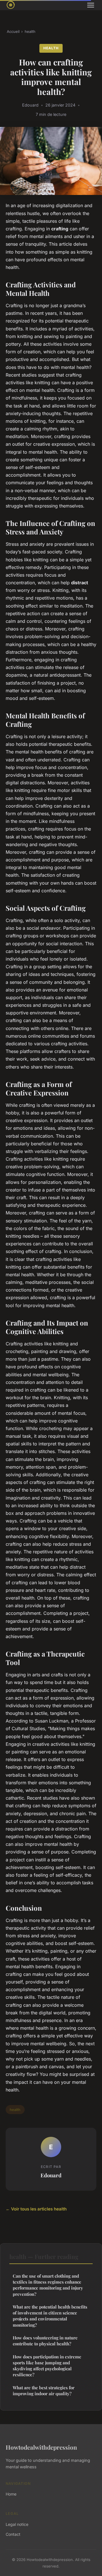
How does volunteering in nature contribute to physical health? (45, 2341)
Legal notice (17, 2524)
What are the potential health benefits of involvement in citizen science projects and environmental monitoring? (50, 2316)
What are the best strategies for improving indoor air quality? (44, 2391)
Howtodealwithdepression (41, 2447)
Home (11, 2494)
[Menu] (91, 5)
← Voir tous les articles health (36, 2209)
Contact (13, 2534)
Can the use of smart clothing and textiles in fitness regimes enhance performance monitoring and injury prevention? (48, 2285)
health (30, 31)
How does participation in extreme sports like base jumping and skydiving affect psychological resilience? (47, 2366)
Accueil (13, 31)
